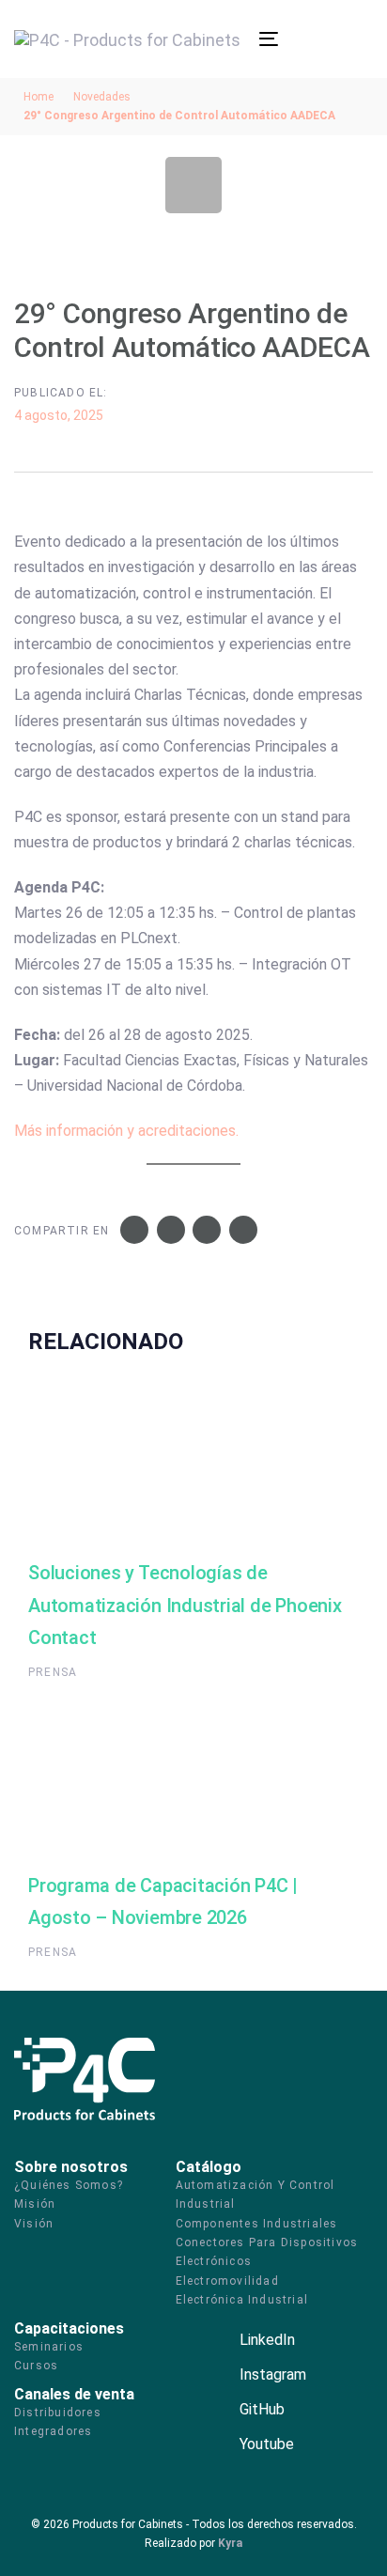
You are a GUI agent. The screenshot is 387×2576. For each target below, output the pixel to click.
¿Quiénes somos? (69, 2185)
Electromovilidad (227, 2281)
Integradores (53, 2431)
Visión (34, 2224)
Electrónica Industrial (242, 2300)
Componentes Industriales (257, 2224)
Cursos (36, 2366)
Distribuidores (58, 2413)
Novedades (102, 97)
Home (39, 97)
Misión (35, 2204)
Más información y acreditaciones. (126, 1131)
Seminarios (49, 2347)
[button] (290, 39)
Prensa (53, 1672)
